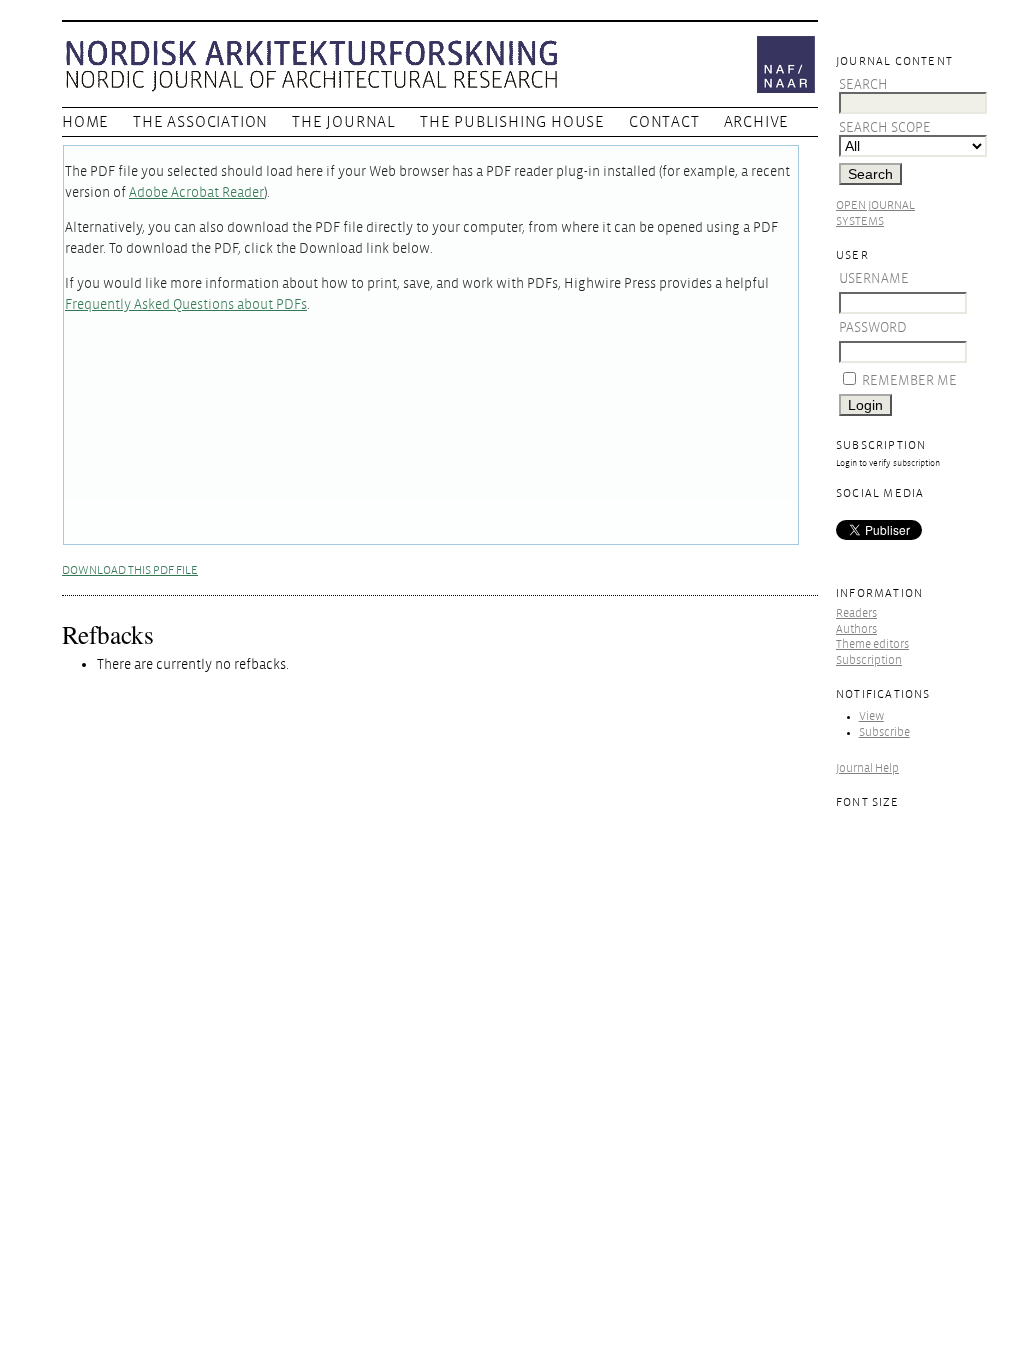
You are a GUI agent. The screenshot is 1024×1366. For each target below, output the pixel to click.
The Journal (344, 122)
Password (873, 327)
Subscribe (884, 732)
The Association (200, 122)
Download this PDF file (130, 570)
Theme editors (872, 644)
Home (85, 122)
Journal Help (867, 768)
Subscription (869, 660)
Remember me (909, 380)
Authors (856, 629)
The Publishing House (512, 122)
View (871, 716)
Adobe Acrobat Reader (196, 192)
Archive (757, 122)
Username (874, 278)
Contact (664, 122)
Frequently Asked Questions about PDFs (186, 304)
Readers (856, 613)
